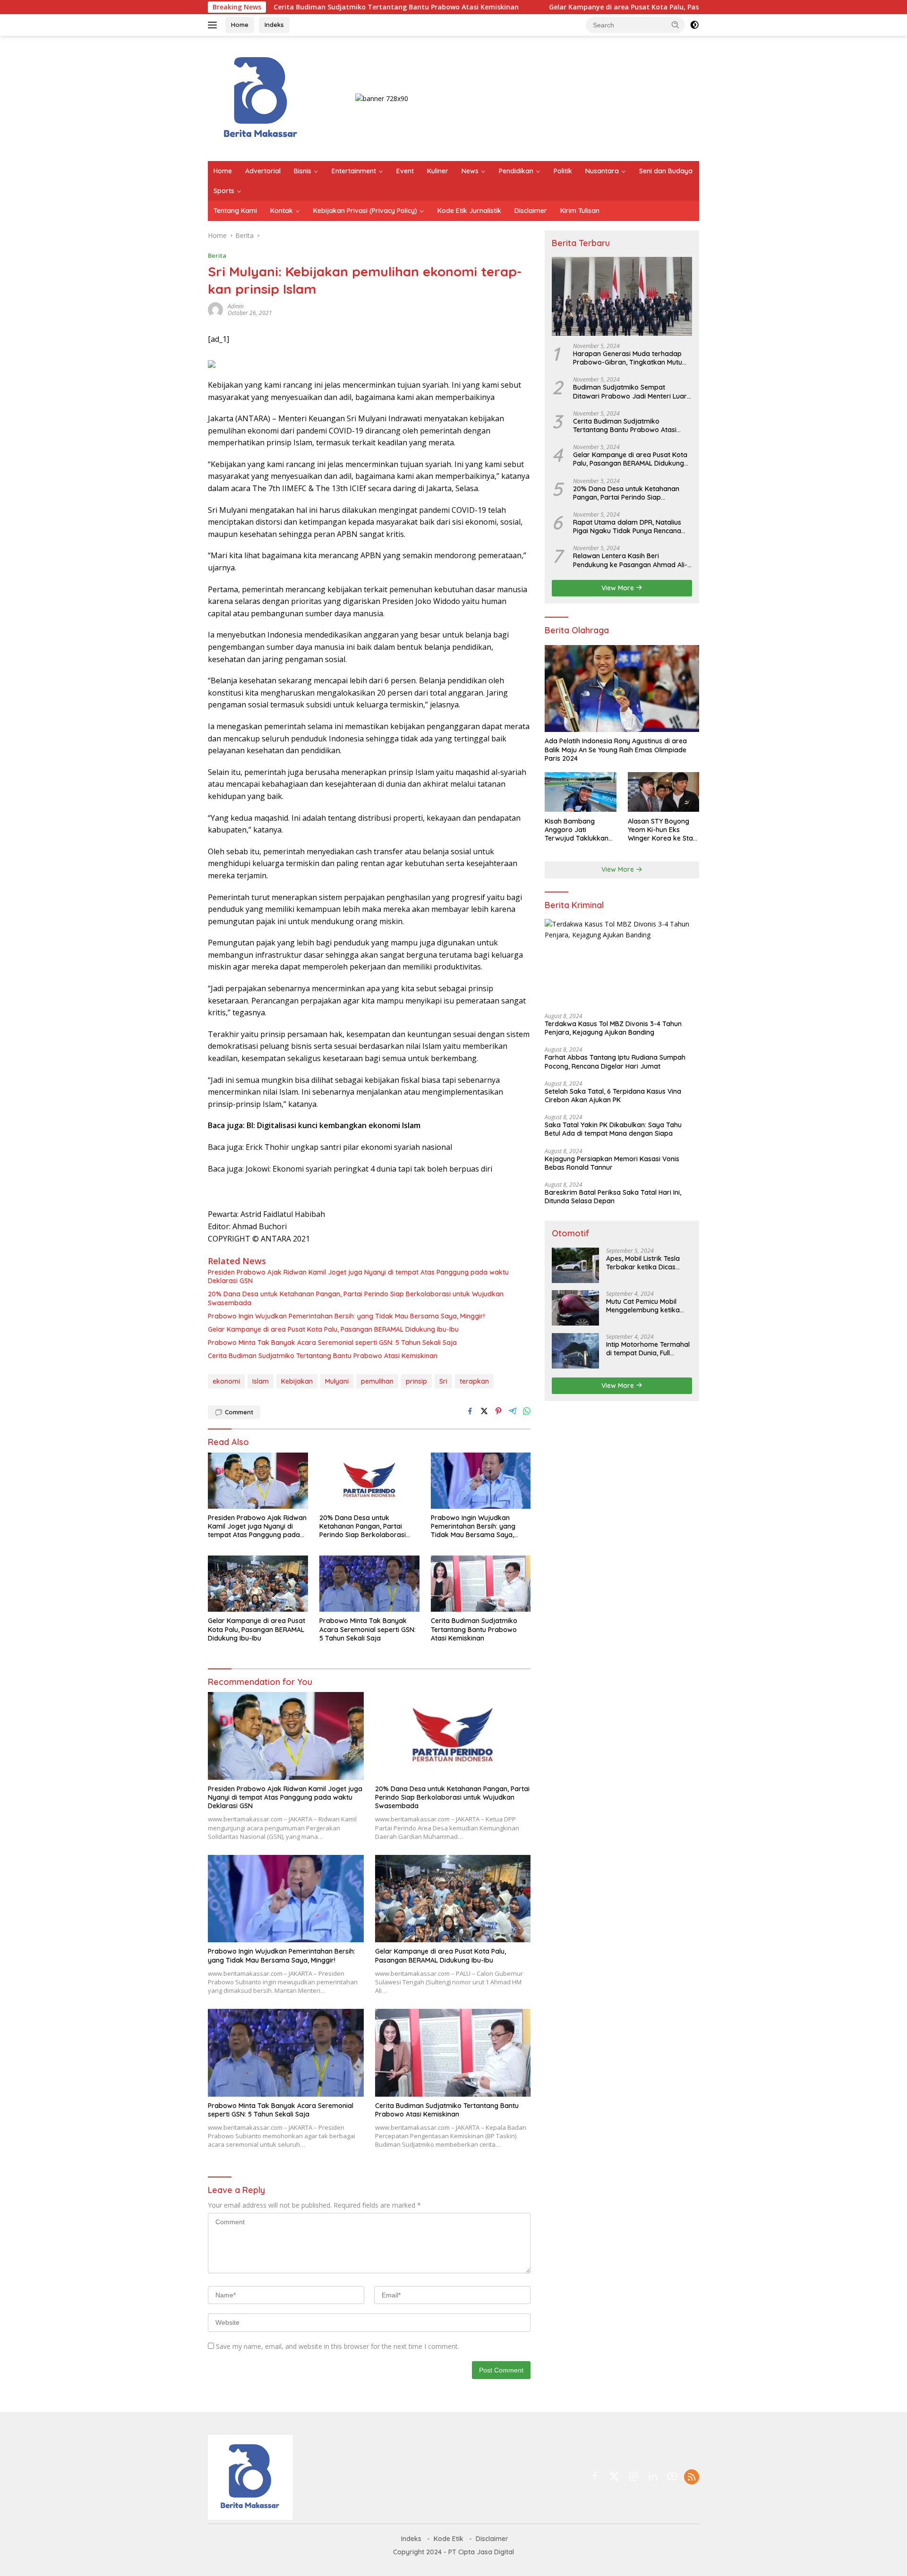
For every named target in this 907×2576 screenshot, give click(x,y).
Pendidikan (516, 171)
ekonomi (226, 1381)
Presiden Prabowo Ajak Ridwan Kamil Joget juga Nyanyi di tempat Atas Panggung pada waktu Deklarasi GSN (358, 1276)
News (470, 171)
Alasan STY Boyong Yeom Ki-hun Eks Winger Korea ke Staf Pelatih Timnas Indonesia (662, 829)
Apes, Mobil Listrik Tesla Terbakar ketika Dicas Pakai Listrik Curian (643, 1262)
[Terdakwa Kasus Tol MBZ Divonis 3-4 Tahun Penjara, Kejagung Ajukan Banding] (622, 962)
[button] (676, 25)
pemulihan (377, 1381)
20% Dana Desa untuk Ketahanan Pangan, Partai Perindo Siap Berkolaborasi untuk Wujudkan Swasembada (356, 1298)
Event (405, 171)
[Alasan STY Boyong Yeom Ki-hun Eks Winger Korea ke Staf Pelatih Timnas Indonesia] (663, 792)
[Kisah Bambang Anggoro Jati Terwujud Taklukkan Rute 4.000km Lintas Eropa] (580, 792)
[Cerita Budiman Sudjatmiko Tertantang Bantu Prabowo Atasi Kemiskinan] (481, 1584)
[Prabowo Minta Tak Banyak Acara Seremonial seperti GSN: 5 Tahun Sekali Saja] (369, 1584)
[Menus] (214, 25)
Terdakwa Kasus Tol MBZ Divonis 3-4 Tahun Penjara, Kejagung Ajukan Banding (613, 1028)
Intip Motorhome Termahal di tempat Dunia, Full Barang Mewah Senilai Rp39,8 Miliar (648, 1348)
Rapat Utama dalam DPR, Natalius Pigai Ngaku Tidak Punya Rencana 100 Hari (627, 527)
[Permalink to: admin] (215, 309)
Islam (261, 1381)
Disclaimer (531, 211)
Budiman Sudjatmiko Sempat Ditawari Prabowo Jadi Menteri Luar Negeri (630, 391)
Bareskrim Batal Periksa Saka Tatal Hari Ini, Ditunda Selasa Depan (613, 1197)
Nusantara (602, 171)
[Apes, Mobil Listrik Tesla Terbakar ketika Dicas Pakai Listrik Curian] (575, 1265)
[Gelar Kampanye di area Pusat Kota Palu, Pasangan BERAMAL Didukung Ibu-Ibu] (258, 1584)
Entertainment (354, 171)
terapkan (474, 1381)
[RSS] (692, 2478)
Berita (217, 255)
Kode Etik (449, 2539)
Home (240, 25)
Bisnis (303, 171)
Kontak (282, 211)
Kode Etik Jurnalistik (469, 211)
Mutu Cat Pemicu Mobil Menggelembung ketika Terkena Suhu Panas (643, 1305)
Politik (563, 171)
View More (619, 587)
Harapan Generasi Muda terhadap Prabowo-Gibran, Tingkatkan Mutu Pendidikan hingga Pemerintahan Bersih (628, 358)
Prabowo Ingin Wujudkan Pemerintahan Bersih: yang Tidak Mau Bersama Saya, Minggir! (346, 1316)
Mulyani (337, 1381)
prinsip (416, 1381)
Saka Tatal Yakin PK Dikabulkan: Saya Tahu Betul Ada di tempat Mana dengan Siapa (613, 1129)
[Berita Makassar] (261, 98)
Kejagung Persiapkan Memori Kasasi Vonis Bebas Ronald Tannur (612, 1163)
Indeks (274, 25)
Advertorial (263, 171)
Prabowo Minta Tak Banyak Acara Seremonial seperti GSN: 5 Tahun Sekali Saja (332, 1343)
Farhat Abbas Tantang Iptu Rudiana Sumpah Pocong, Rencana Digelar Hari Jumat (615, 1062)
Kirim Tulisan (580, 211)
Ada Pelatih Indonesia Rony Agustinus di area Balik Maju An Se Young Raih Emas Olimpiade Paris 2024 (616, 749)
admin (236, 306)
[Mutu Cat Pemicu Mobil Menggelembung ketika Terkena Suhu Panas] (575, 1308)
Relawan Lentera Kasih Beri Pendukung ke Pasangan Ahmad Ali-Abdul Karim (630, 560)
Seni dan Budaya (666, 171)
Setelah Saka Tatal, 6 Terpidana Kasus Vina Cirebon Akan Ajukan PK (613, 1095)
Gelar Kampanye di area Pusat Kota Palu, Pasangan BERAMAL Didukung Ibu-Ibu (574, 7)
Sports (224, 191)
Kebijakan (297, 1381)
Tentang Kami (235, 211)
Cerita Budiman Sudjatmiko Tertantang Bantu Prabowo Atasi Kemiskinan (290, 7)
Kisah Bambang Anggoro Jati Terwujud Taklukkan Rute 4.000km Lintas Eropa (577, 829)
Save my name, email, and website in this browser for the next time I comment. (338, 2346)
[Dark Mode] (694, 25)
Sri (443, 1381)
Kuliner (438, 171)
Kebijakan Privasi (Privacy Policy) (365, 211)
